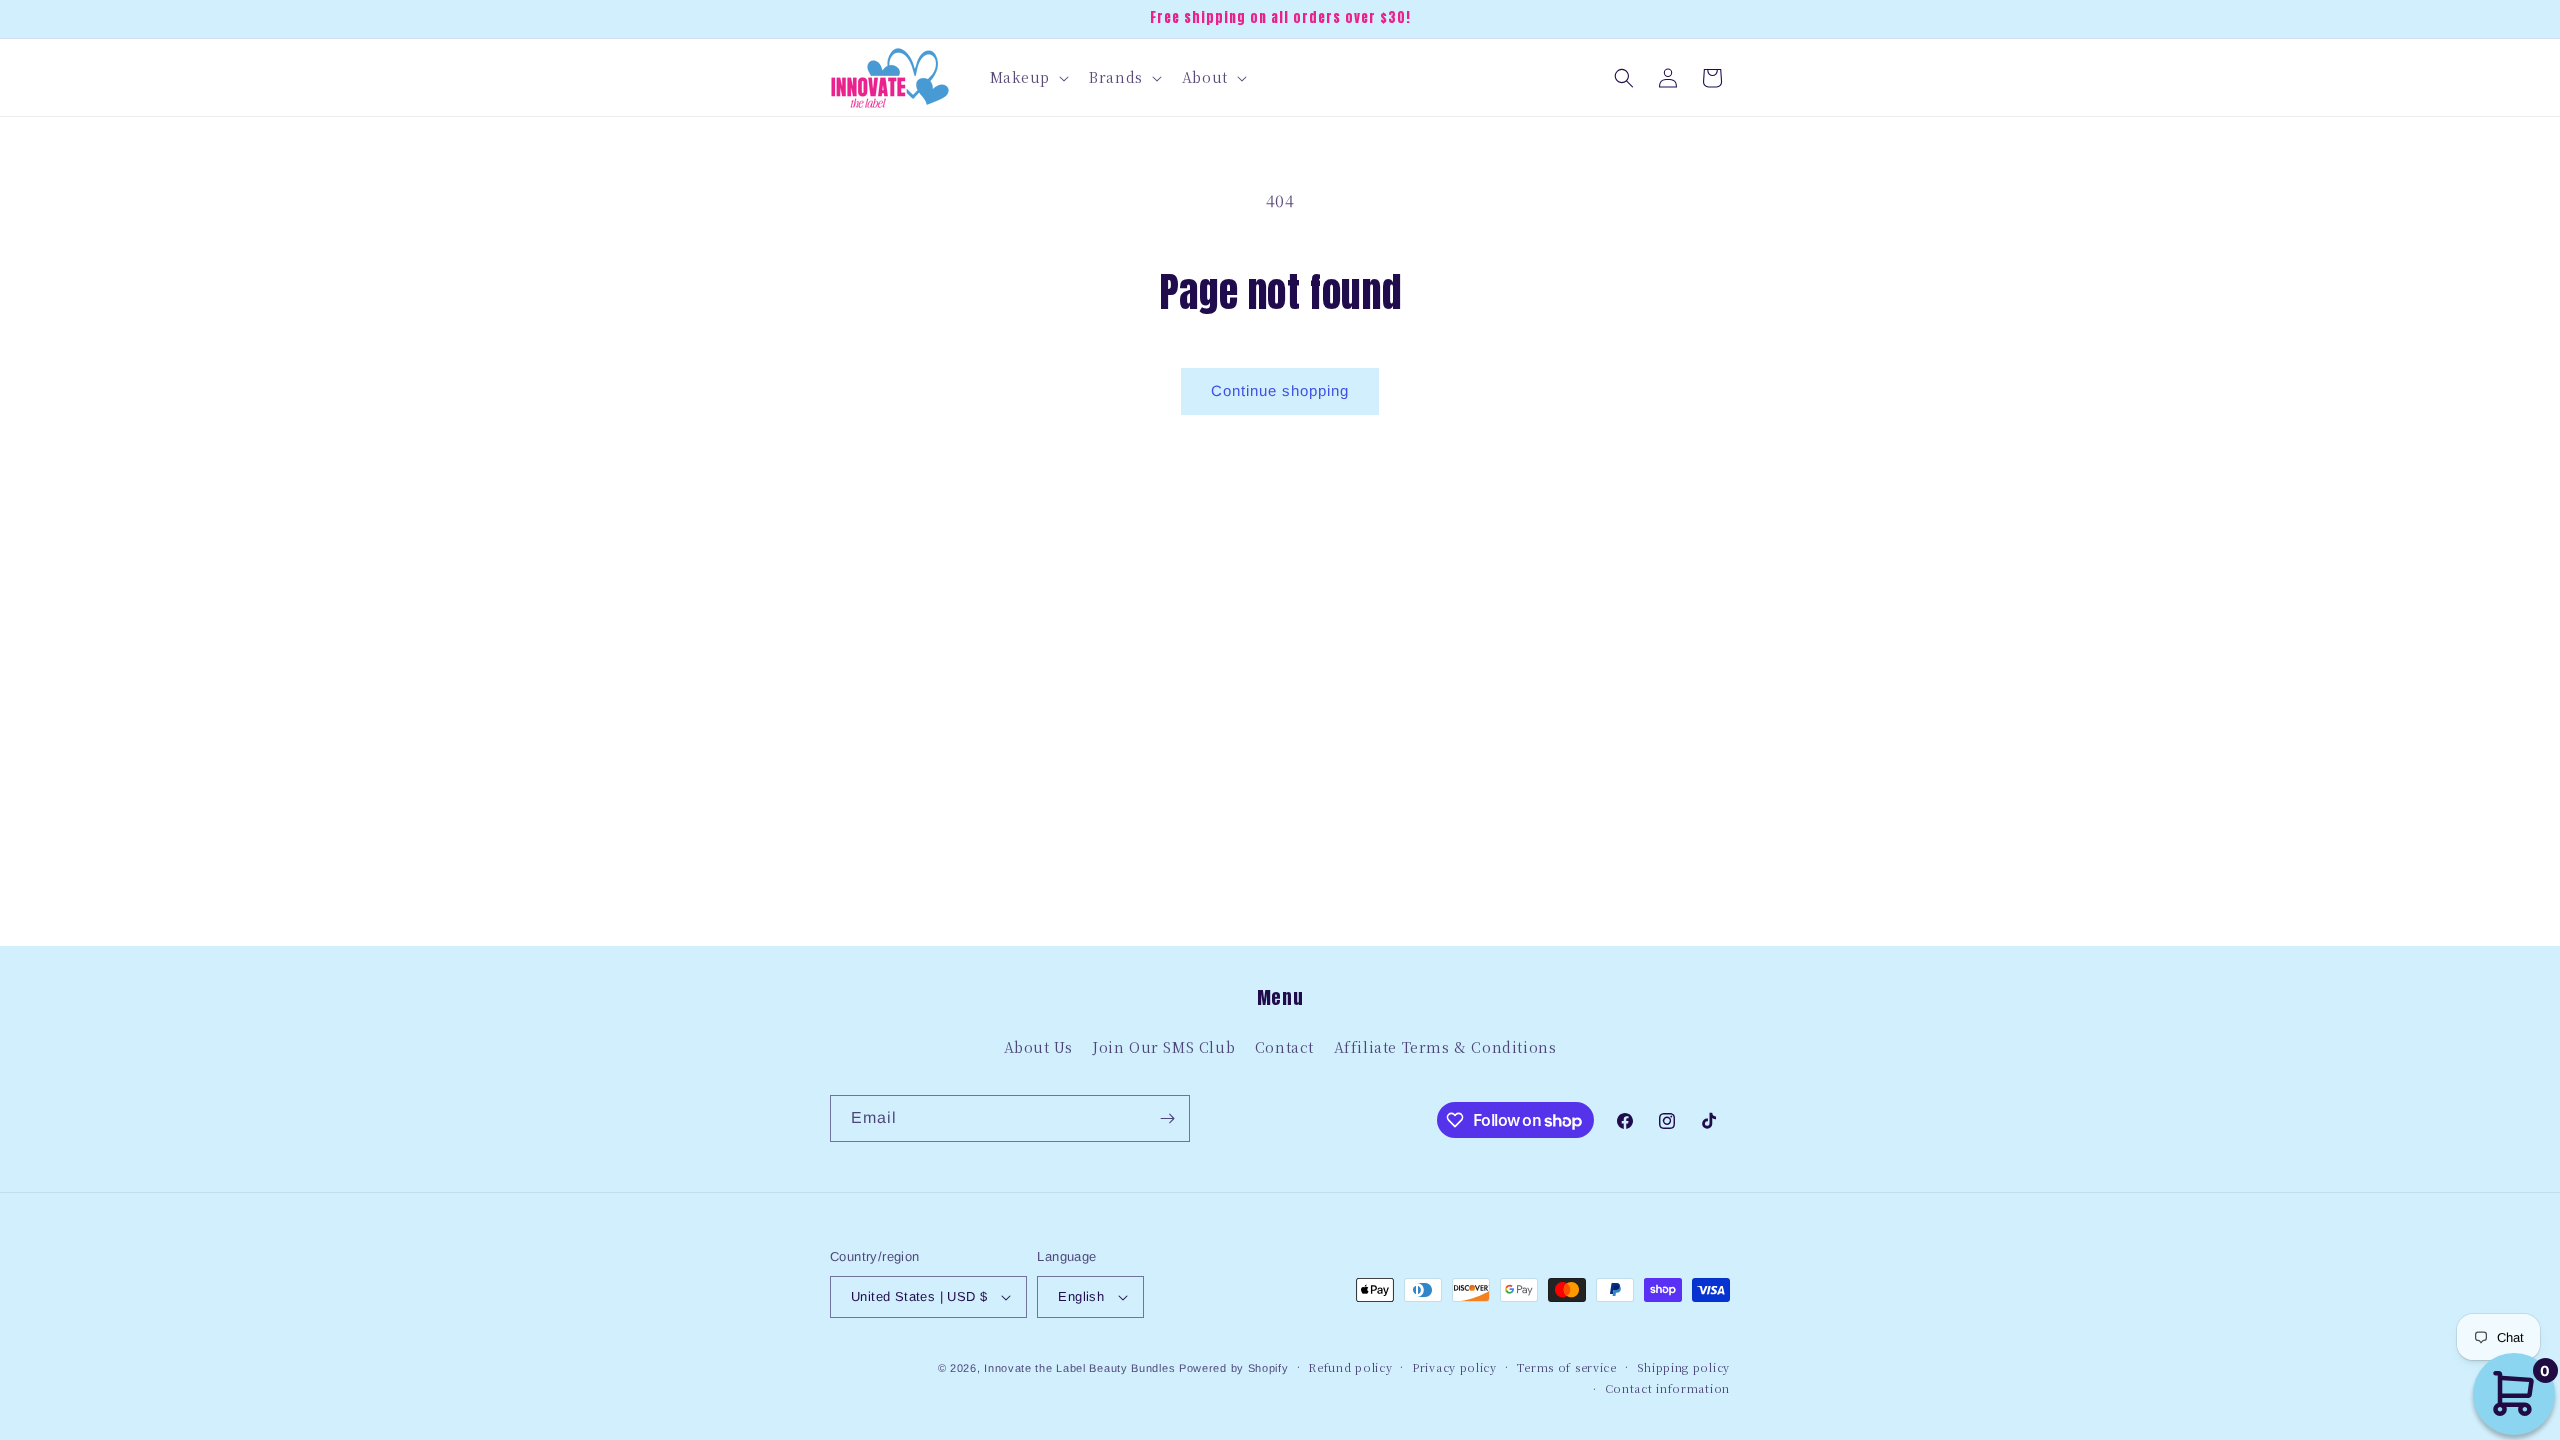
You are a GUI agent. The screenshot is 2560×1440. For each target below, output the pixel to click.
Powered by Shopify (1234, 1368)
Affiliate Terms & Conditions (1445, 1047)
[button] (1028, 77)
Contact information (1667, 1388)
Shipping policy (1684, 1367)
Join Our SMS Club (1163, 1047)
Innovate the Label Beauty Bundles (1079, 1368)
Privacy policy (1454, 1367)
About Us (1038, 1047)
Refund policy (1350, 1367)
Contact (1284, 1047)
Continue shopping (1280, 390)
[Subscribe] (1167, 1118)
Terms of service (1567, 1367)
